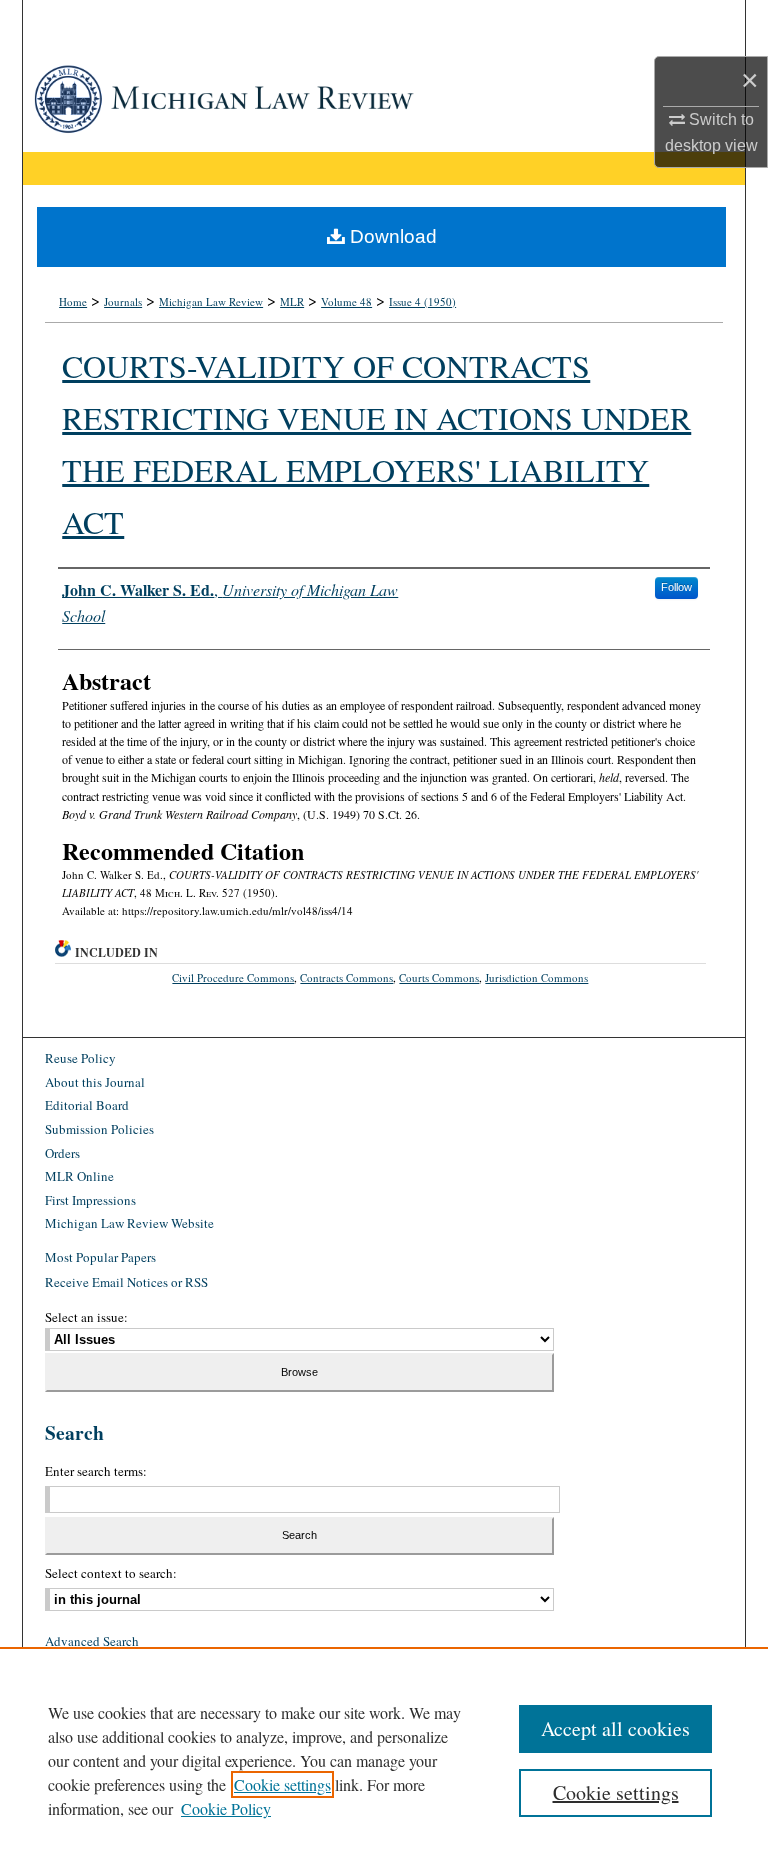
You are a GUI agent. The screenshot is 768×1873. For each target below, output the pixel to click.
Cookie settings (282, 1784)
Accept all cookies (615, 1728)
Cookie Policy (226, 1808)
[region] (384, 1760)
